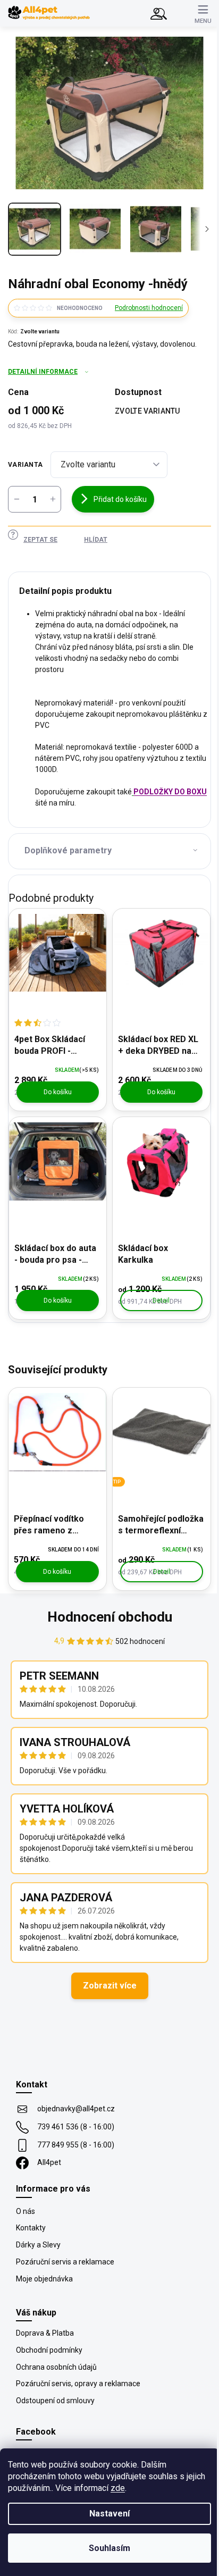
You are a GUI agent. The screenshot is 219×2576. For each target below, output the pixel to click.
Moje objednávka (44, 2279)
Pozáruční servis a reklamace (65, 2262)
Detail (161, 1300)
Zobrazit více (110, 1986)
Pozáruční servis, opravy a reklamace (78, 2384)
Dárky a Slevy (38, 2245)
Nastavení (109, 2514)
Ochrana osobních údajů (56, 2367)
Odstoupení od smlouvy (55, 2401)
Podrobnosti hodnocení (149, 308)
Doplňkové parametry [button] (68, 850)
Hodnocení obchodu (110, 1617)
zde (118, 2488)
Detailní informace (43, 372)
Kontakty (31, 2228)
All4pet (49, 2162)
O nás (26, 2211)
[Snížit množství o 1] (16, 499)
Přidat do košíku (120, 499)
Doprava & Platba (45, 2333)
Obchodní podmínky (49, 2350)
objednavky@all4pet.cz (76, 2109)
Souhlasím (109, 2548)
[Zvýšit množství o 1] (53, 499)
